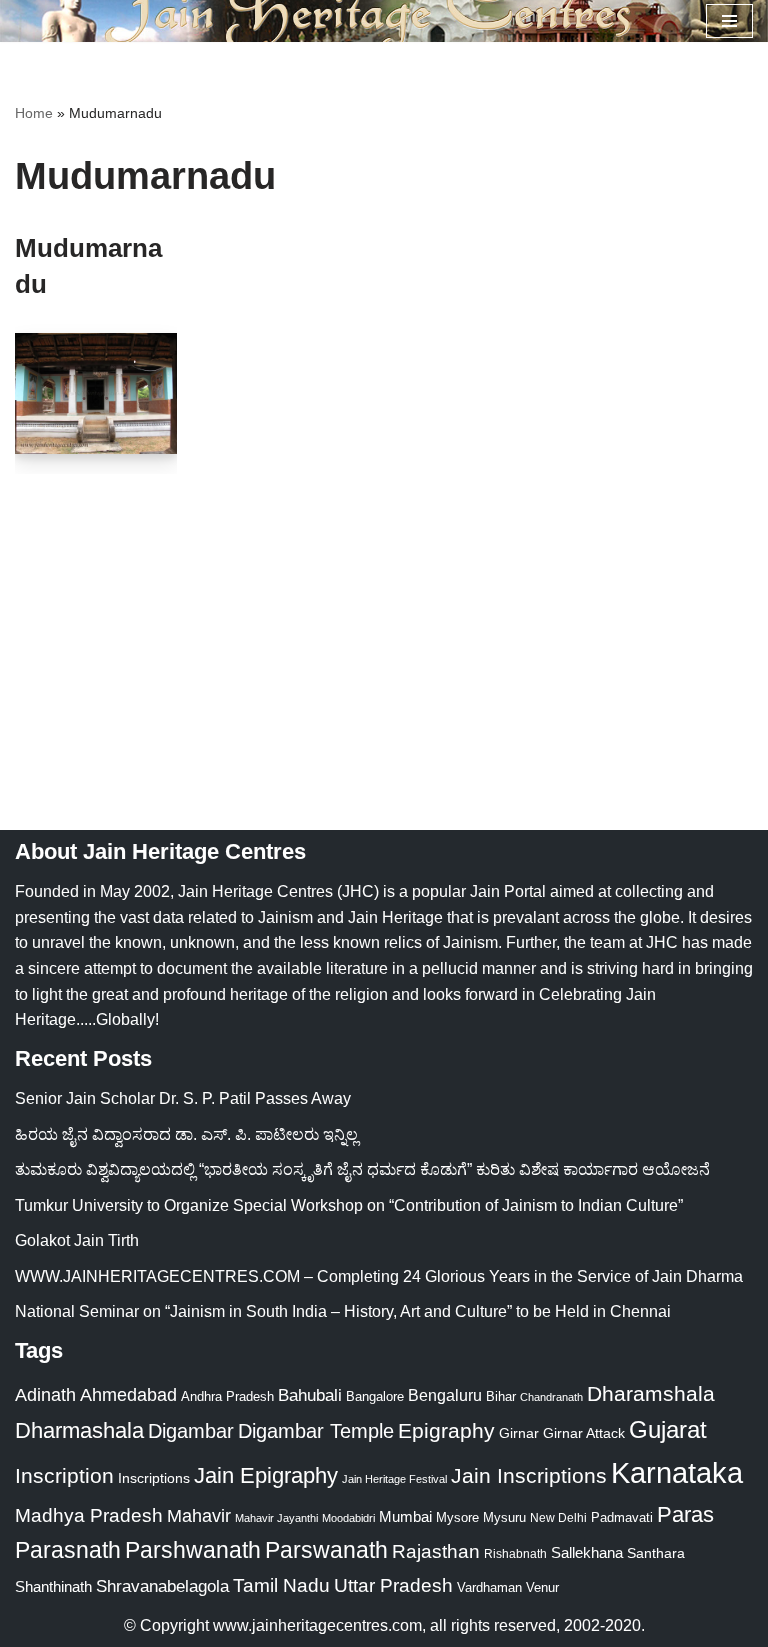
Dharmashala (79, 1430)
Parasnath (68, 1550)
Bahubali (310, 1395)
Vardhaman (489, 1587)
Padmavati (622, 1517)
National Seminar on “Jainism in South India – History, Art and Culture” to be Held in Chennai (343, 1311)
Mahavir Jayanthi (276, 1518)
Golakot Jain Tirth (77, 1240)
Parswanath (326, 1550)
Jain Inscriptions (529, 1476)
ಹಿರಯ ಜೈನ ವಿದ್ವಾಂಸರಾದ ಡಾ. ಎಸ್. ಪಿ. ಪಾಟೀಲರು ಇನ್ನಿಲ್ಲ (186, 1134)
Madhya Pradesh (89, 1515)
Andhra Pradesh (227, 1397)
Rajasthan (436, 1551)
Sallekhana (587, 1552)
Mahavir (199, 1515)
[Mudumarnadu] (96, 394)
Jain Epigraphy (266, 1475)
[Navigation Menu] (729, 21)
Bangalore (375, 1396)
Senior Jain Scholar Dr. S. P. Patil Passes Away (183, 1098)
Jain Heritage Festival (394, 1479)
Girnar (519, 1433)
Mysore (457, 1517)
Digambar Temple (316, 1431)
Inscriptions (154, 1478)
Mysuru (504, 1517)
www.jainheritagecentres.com (317, 1625)
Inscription (64, 1476)
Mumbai (405, 1516)
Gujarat (668, 1429)
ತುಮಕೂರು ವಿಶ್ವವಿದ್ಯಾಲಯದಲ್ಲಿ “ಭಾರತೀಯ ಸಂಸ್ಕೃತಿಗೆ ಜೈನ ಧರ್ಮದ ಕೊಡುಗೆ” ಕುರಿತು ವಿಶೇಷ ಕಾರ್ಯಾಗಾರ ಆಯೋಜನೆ (362, 1169)
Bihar (501, 1396)
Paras (685, 1514)
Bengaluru (445, 1395)
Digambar (191, 1431)
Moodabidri (348, 1518)
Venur (542, 1587)
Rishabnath (515, 1554)
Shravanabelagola (162, 1586)
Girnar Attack (584, 1433)
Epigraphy (446, 1431)
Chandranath (551, 1397)
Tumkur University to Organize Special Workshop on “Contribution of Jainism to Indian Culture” (349, 1205)
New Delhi (558, 1518)
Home (34, 113)
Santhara (656, 1553)
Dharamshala (651, 1393)
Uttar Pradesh (393, 1585)
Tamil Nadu (281, 1585)
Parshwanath (193, 1550)
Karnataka (677, 1472)
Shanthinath (53, 1587)
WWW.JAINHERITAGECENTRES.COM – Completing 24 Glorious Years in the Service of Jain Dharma (379, 1276)
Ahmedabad (128, 1395)
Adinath (45, 1394)
